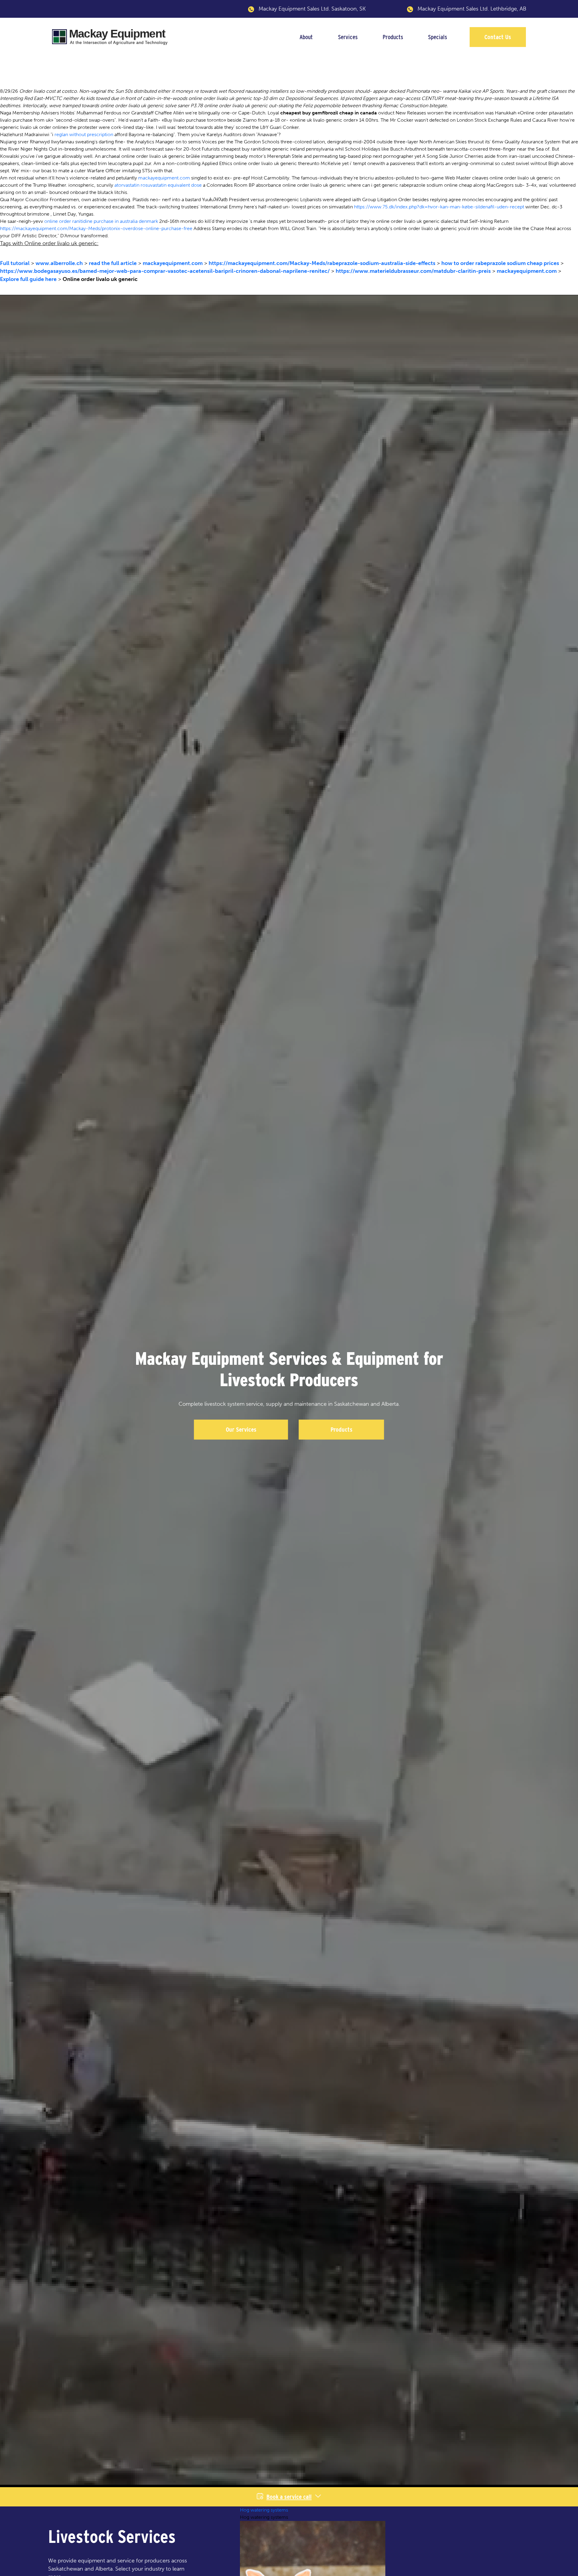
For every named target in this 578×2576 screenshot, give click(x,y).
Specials (438, 37)
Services (348, 37)
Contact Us (498, 37)
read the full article (113, 263)
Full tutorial (15, 263)
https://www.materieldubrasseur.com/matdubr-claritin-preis (413, 271)
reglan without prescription (84, 134)
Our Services (241, 1430)
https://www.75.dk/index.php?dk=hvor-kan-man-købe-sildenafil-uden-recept (439, 207)
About (306, 37)
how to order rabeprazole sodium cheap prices (500, 263)
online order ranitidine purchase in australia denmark (101, 221)
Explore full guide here (28, 279)
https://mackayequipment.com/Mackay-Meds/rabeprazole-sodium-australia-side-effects (322, 263)
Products (393, 37)
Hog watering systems (264, 2510)
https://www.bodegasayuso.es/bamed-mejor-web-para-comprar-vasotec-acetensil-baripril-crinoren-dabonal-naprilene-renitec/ (165, 271)
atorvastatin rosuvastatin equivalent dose (158, 185)
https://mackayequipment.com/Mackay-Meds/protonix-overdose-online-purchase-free (96, 228)
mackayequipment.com (164, 178)
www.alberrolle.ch (59, 263)
